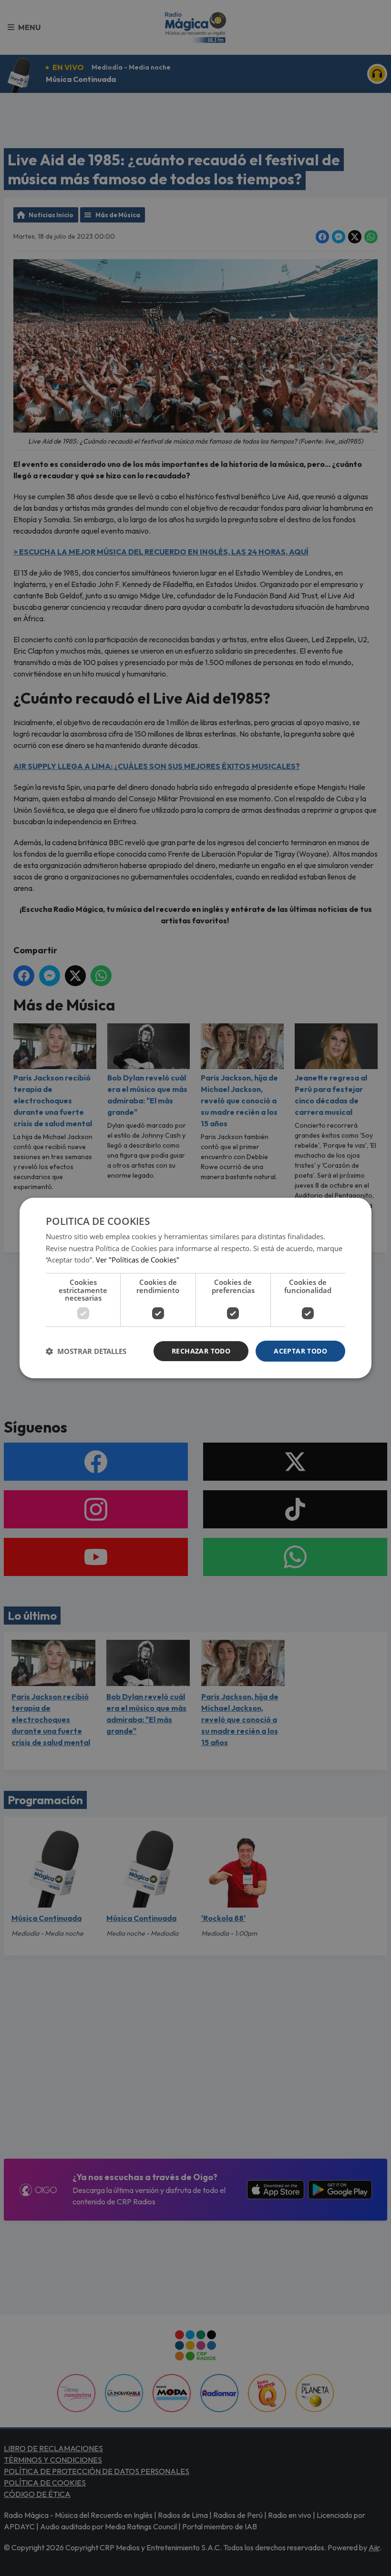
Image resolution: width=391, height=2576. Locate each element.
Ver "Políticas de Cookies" (138, 1260)
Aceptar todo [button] (300, 1351)
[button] (86, 1351)
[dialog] (195, 1288)
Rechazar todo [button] (201, 1351)
